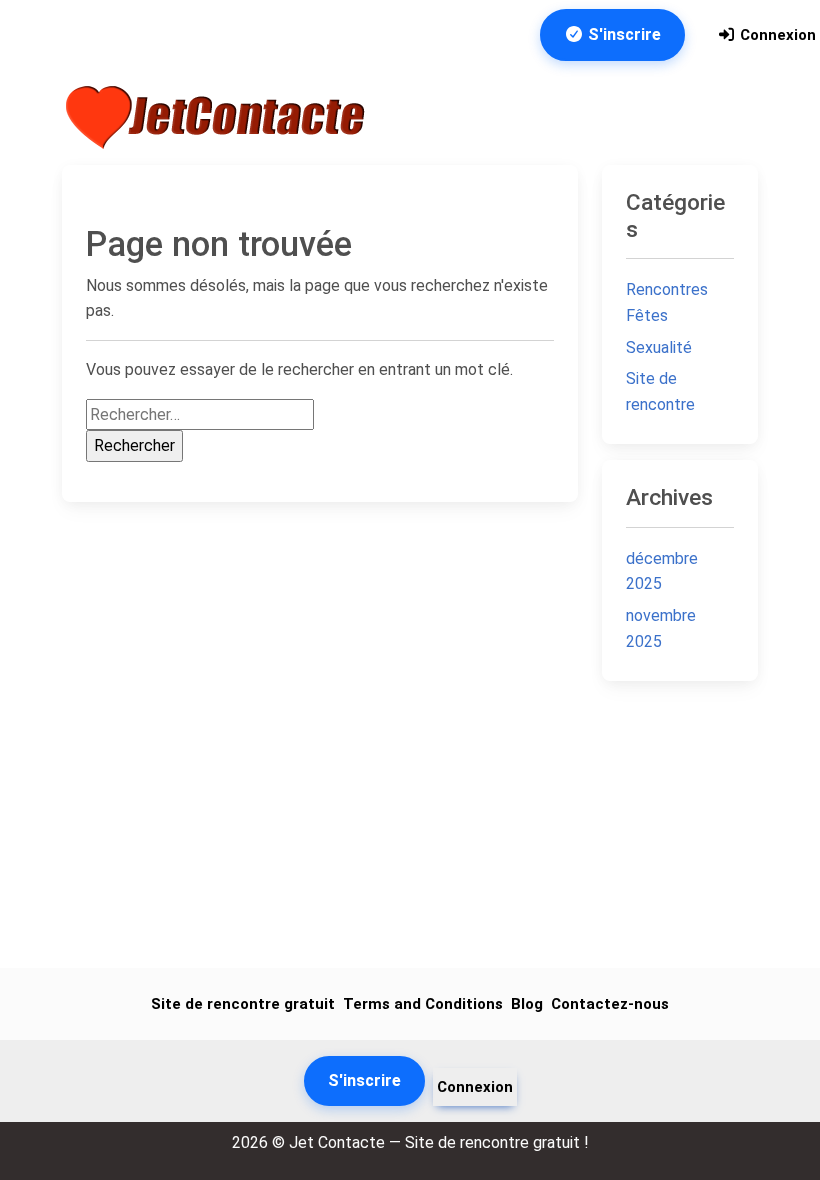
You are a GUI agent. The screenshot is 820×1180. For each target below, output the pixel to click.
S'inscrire (622, 34)
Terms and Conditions (423, 1004)
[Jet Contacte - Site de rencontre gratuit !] (218, 117)
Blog (527, 1004)
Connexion (776, 35)
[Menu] (729, 117)
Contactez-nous (610, 1004)
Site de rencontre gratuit (243, 1004)
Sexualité (659, 347)
